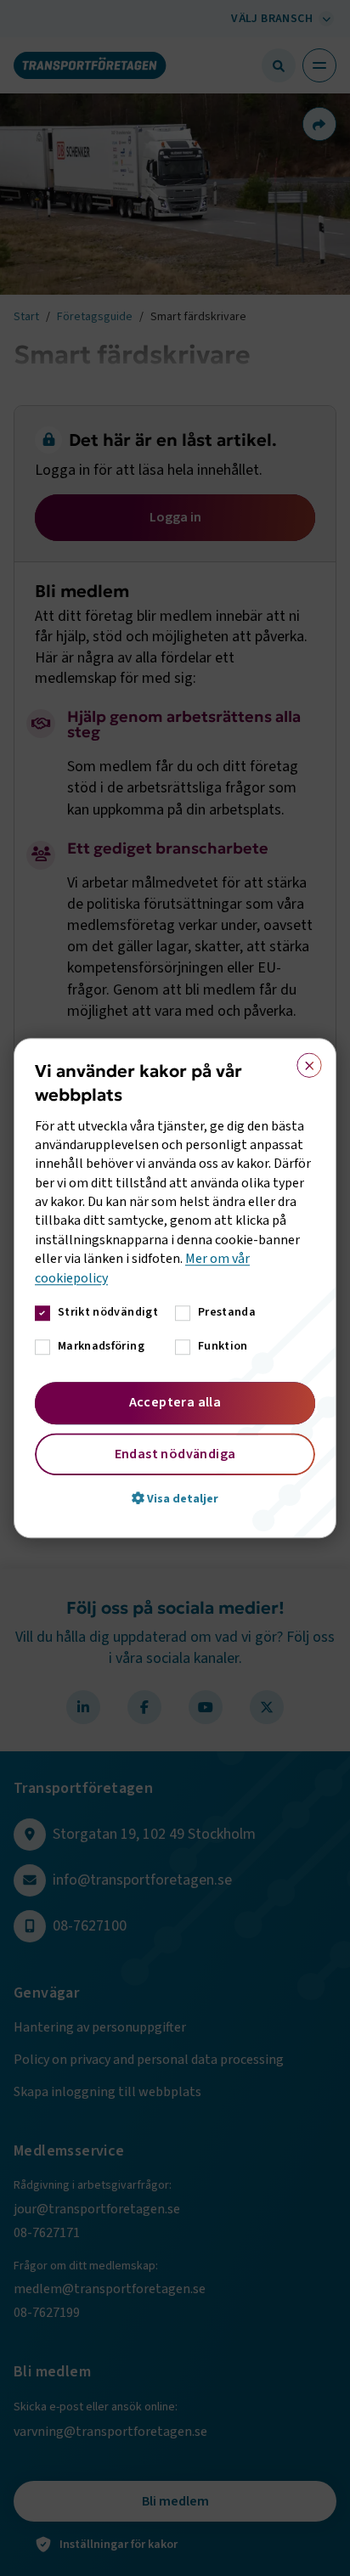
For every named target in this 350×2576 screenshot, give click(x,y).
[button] (175, 1498)
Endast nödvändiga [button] (175, 1454)
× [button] (304, 1062)
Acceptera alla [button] (175, 1402)
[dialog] (175, 1288)
